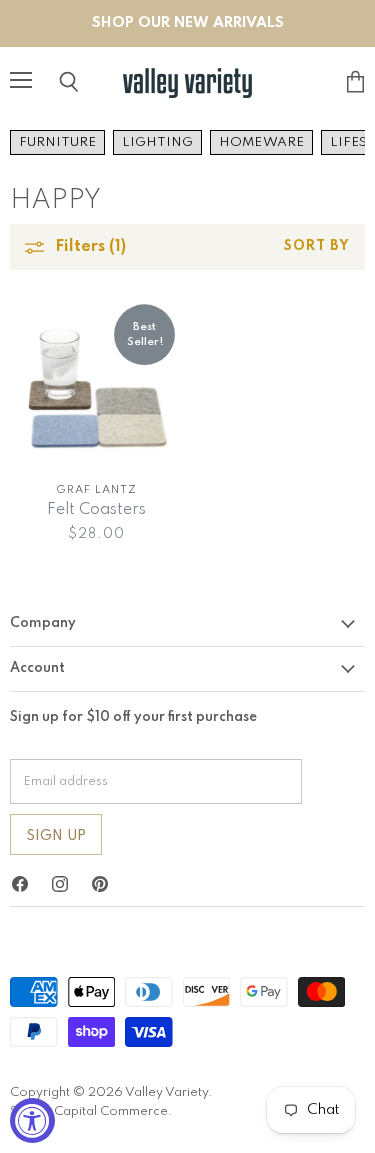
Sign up (56, 836)
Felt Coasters (96, 510)
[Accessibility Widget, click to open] (32, 1120)
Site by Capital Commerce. (91, 1111)
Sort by (317, 246)
